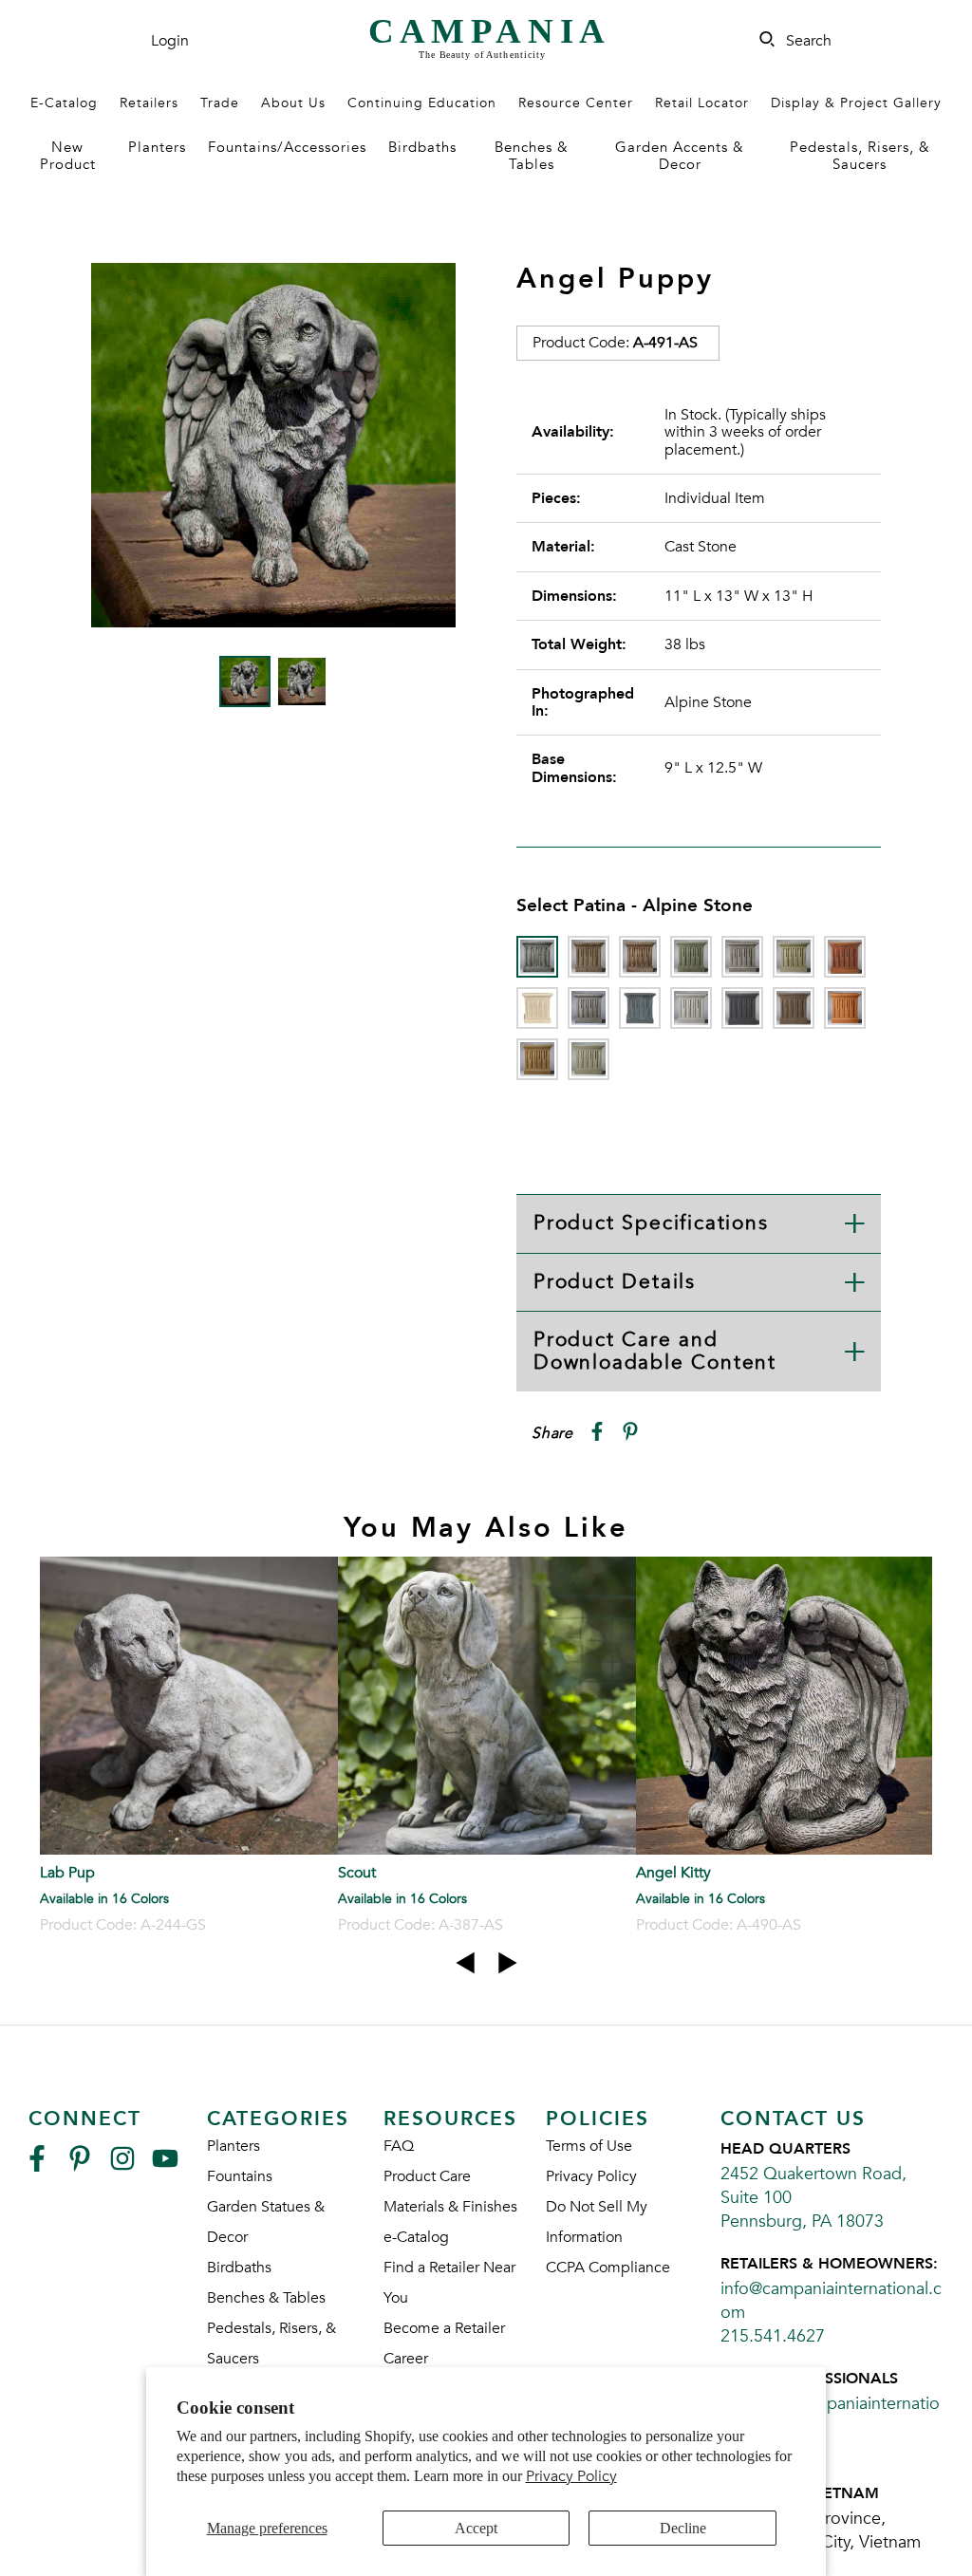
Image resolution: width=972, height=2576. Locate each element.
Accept (476, 2528)
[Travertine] (537, 1059)
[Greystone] (589, 1008)
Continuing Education (422, 103)
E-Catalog (64, 103)
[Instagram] (122, 2166)
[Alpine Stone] (537, 957)
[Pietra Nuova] (794, 1008)
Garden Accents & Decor (680, 155)
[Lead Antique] (640, 1008)
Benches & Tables (532, 155)
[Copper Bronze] (691, 957)
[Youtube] (165, 2166)
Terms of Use (589, 2146)
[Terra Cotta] (845, 1008)
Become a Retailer (444, 2328)
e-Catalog (416, 2237)
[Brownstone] (640, 957)
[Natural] (691, 1008)
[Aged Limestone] (589, 957)
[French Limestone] (537, 1008)
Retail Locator (702, 103)
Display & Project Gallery (856, 103)
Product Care (427, 2176)
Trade (220, 103)
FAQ (399, 2146)
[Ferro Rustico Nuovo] (845, 957)
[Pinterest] (80, 2166)
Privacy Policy (571, 2476)
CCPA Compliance (608, 2268)
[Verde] (589, 1059)
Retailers (149, 103)
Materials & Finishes (450, 2207)
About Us (293, 103)
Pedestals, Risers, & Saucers (860, 155)
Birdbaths (422, 147)
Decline (683, 2528)
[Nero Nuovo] (742, 1008)
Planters (157, 147)
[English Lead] (742, 957)
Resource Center (576, 103)
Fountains (240, 2176)
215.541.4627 (773, 2336)
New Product (68, 155)
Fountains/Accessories (287, 147)
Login (170, 41)
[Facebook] (37, 2166)
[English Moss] (794, 957)
